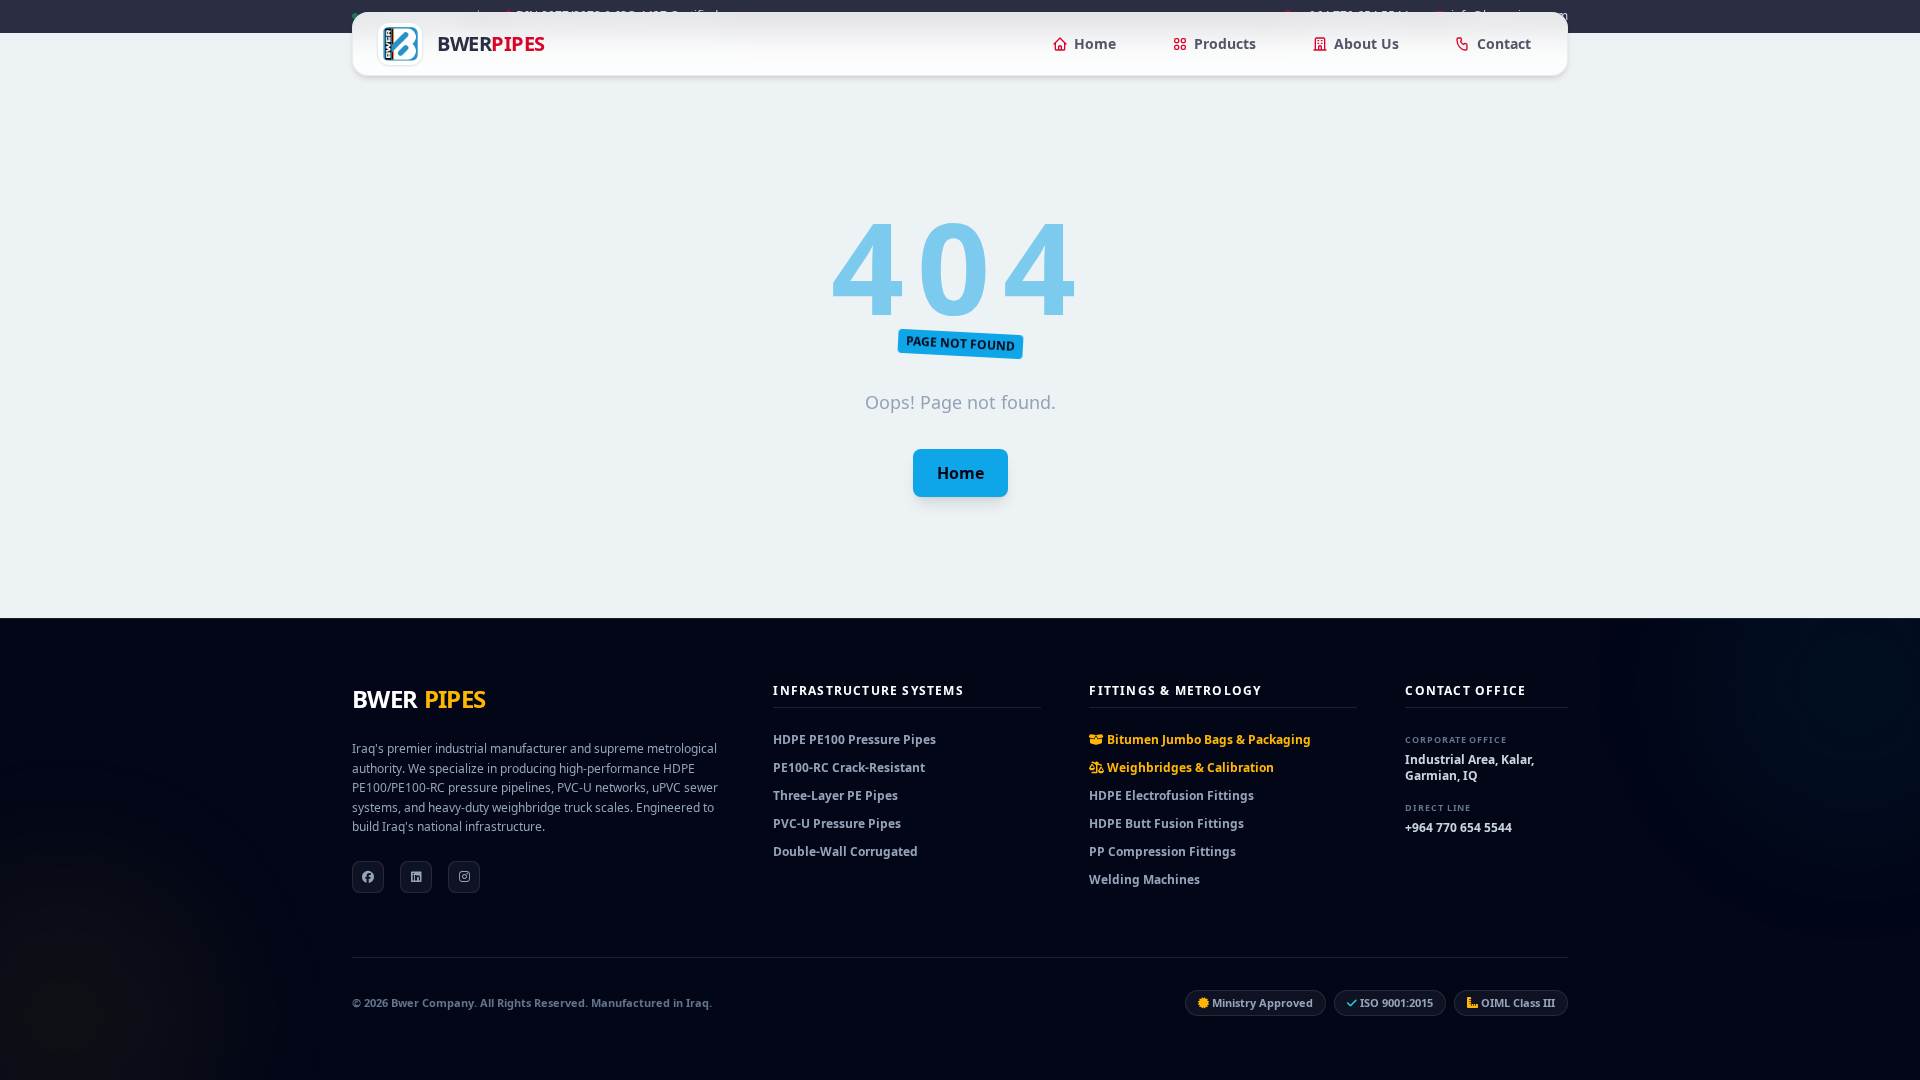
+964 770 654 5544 (1458, 827)
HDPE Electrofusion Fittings (1171, 795)
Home (1095, 43)
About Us (1366, 43)
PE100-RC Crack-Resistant (849, 767)
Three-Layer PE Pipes (835, 795)
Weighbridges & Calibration (1189, 767)
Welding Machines (1144, 879)
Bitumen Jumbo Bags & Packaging (1207, 739)
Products (1225, 43)
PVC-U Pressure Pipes (837, 823)
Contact (1504, 43)
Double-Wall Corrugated (845, 851)
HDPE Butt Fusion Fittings (1166, 823)
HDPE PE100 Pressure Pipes (854, 739)
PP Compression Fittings (1162, 851)
